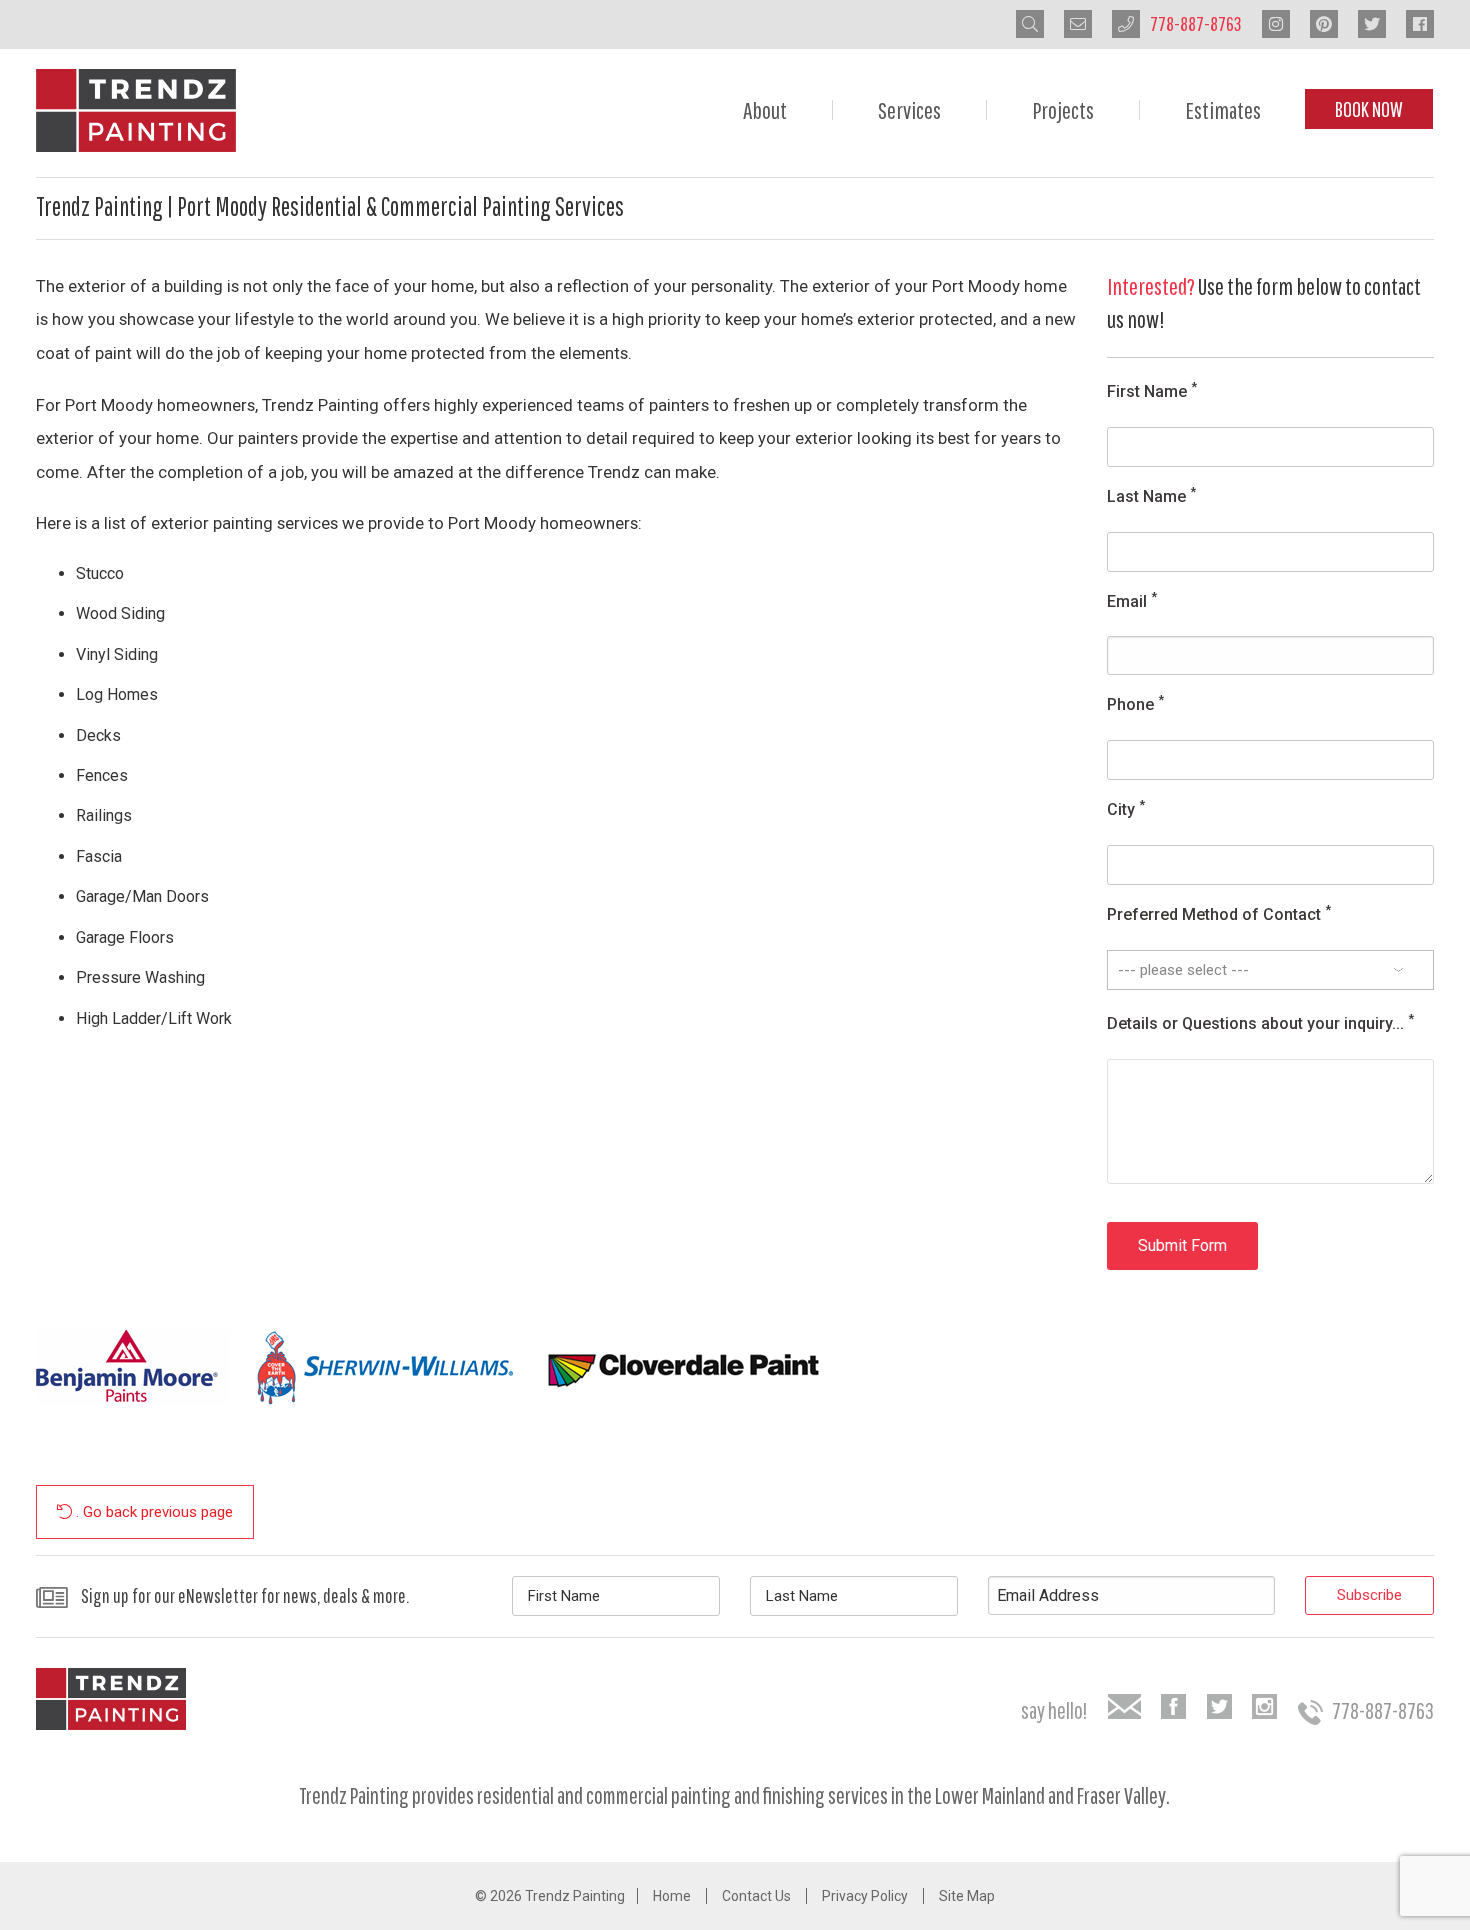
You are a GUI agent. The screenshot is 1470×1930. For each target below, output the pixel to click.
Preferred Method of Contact (1219, 913)
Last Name (1151, 495)
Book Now (1369, 108)
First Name (1152, 390)
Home (672, 1896)
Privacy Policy (865, 1896)
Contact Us (756, 1896)
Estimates (1223, 110)
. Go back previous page (152, 1512)
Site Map (967, 1896)
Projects (1063, 110)
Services (909, 110)
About (765, 110)
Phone (1135, 703)
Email (1132, 600)
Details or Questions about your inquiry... (1260, 1022)
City (1126, 808)
